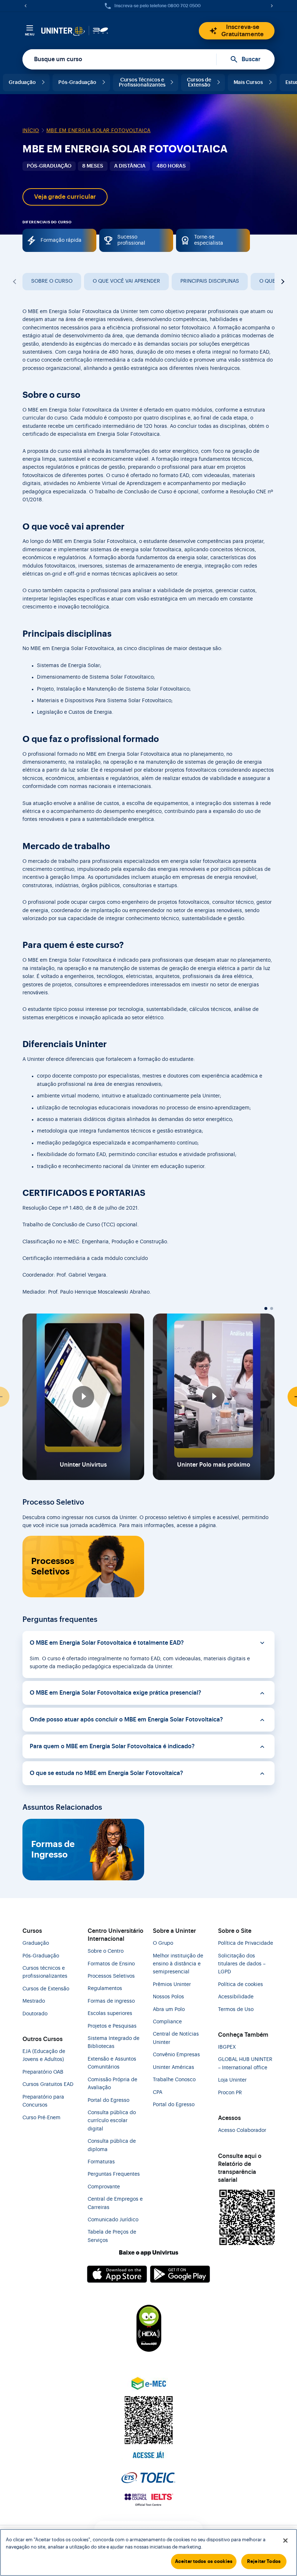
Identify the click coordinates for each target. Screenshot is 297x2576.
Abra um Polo (169, 2010)
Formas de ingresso (111, 2001)
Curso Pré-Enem (41, 2118)
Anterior (15, 282)
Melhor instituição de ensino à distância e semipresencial (178, 1964)
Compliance (167, 2022)
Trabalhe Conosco (174, 2080)
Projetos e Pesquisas (112, 2026)
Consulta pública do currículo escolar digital (112, 2121)
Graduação (22, 83)
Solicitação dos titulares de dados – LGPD (242, 1964)
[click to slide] (266, 1308)
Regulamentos (105, 1989)
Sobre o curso (52, 281)
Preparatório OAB (43, 2072)
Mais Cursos (248, 83)
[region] (148, 2552)
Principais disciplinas (210, 281)
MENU (30, 34)
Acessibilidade (236, 1997)
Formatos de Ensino (111, 1964)
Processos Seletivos (53, 1566)
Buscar (251, 59)
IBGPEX (227, 2047)
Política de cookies (240, 1985)
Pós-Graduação (77, 83)
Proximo (282, 282)
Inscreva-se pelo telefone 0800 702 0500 (158, 6)
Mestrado (34, 2001)
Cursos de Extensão (199, 83)
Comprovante (104, 2187)
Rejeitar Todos (264, 2561)
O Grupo (163, 1943)
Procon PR (230, 2093)
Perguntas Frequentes (114, 2174)
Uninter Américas (173, 2067)
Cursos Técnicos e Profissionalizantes (142, 83)
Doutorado (35, 2014)
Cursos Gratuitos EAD (48, 2084)
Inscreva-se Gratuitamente (242, 31)
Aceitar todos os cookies (204, 2561)
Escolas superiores (110, 2014)
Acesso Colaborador (242, 2130)
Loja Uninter (232, 2080)
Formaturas (101, 2162)
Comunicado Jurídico (113, 2220)
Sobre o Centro (106, 1951)
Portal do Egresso (108, 2100)
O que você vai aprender (126, 281)
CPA (158, 2092)
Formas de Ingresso (53, 1849)
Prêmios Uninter (172, 1985)
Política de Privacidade (246, 1943)
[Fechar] (285, 2541)
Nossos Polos (168, 1997)
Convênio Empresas (176, 2055)
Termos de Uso (236, 2010)
